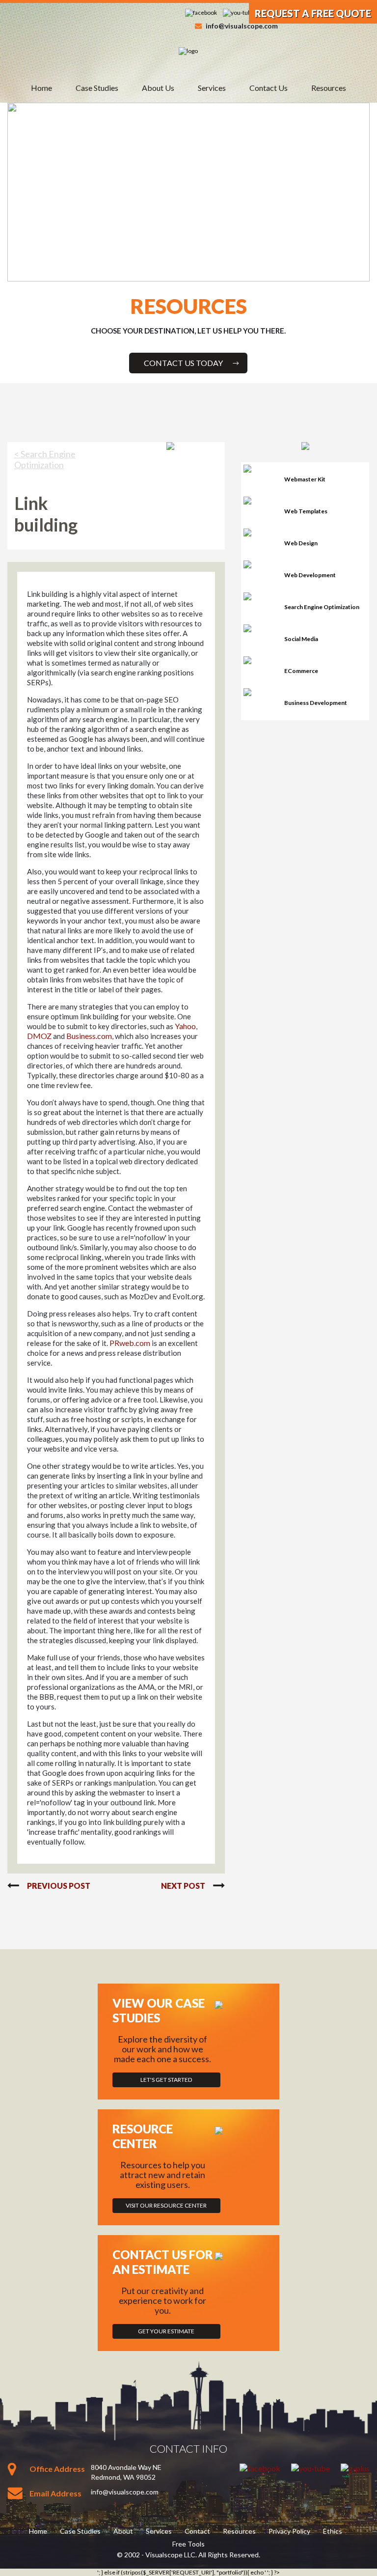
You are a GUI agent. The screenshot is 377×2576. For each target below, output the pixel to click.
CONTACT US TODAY (183, 363)
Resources (329, 88)
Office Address (57, 2469)
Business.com (89, 1036)
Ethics (333, 2531)
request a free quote (313, 13)
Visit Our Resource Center (166, 2205)
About (123, 2531)
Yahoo (185, 1026)
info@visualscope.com (242, 26)
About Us (158, 88)
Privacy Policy (289, 2531)
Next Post (183, 1886)
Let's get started (166, 2080)
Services (212, 88)
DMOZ (39, 1036)
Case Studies (97, 88)
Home (41, 88)
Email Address (55, 2493)
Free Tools (188, 2544)
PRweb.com (130, 1343)
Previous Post (59, 1886)
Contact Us (269, 88)
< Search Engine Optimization (45, 459)
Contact (197, 2531)
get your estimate (166, 2331)
